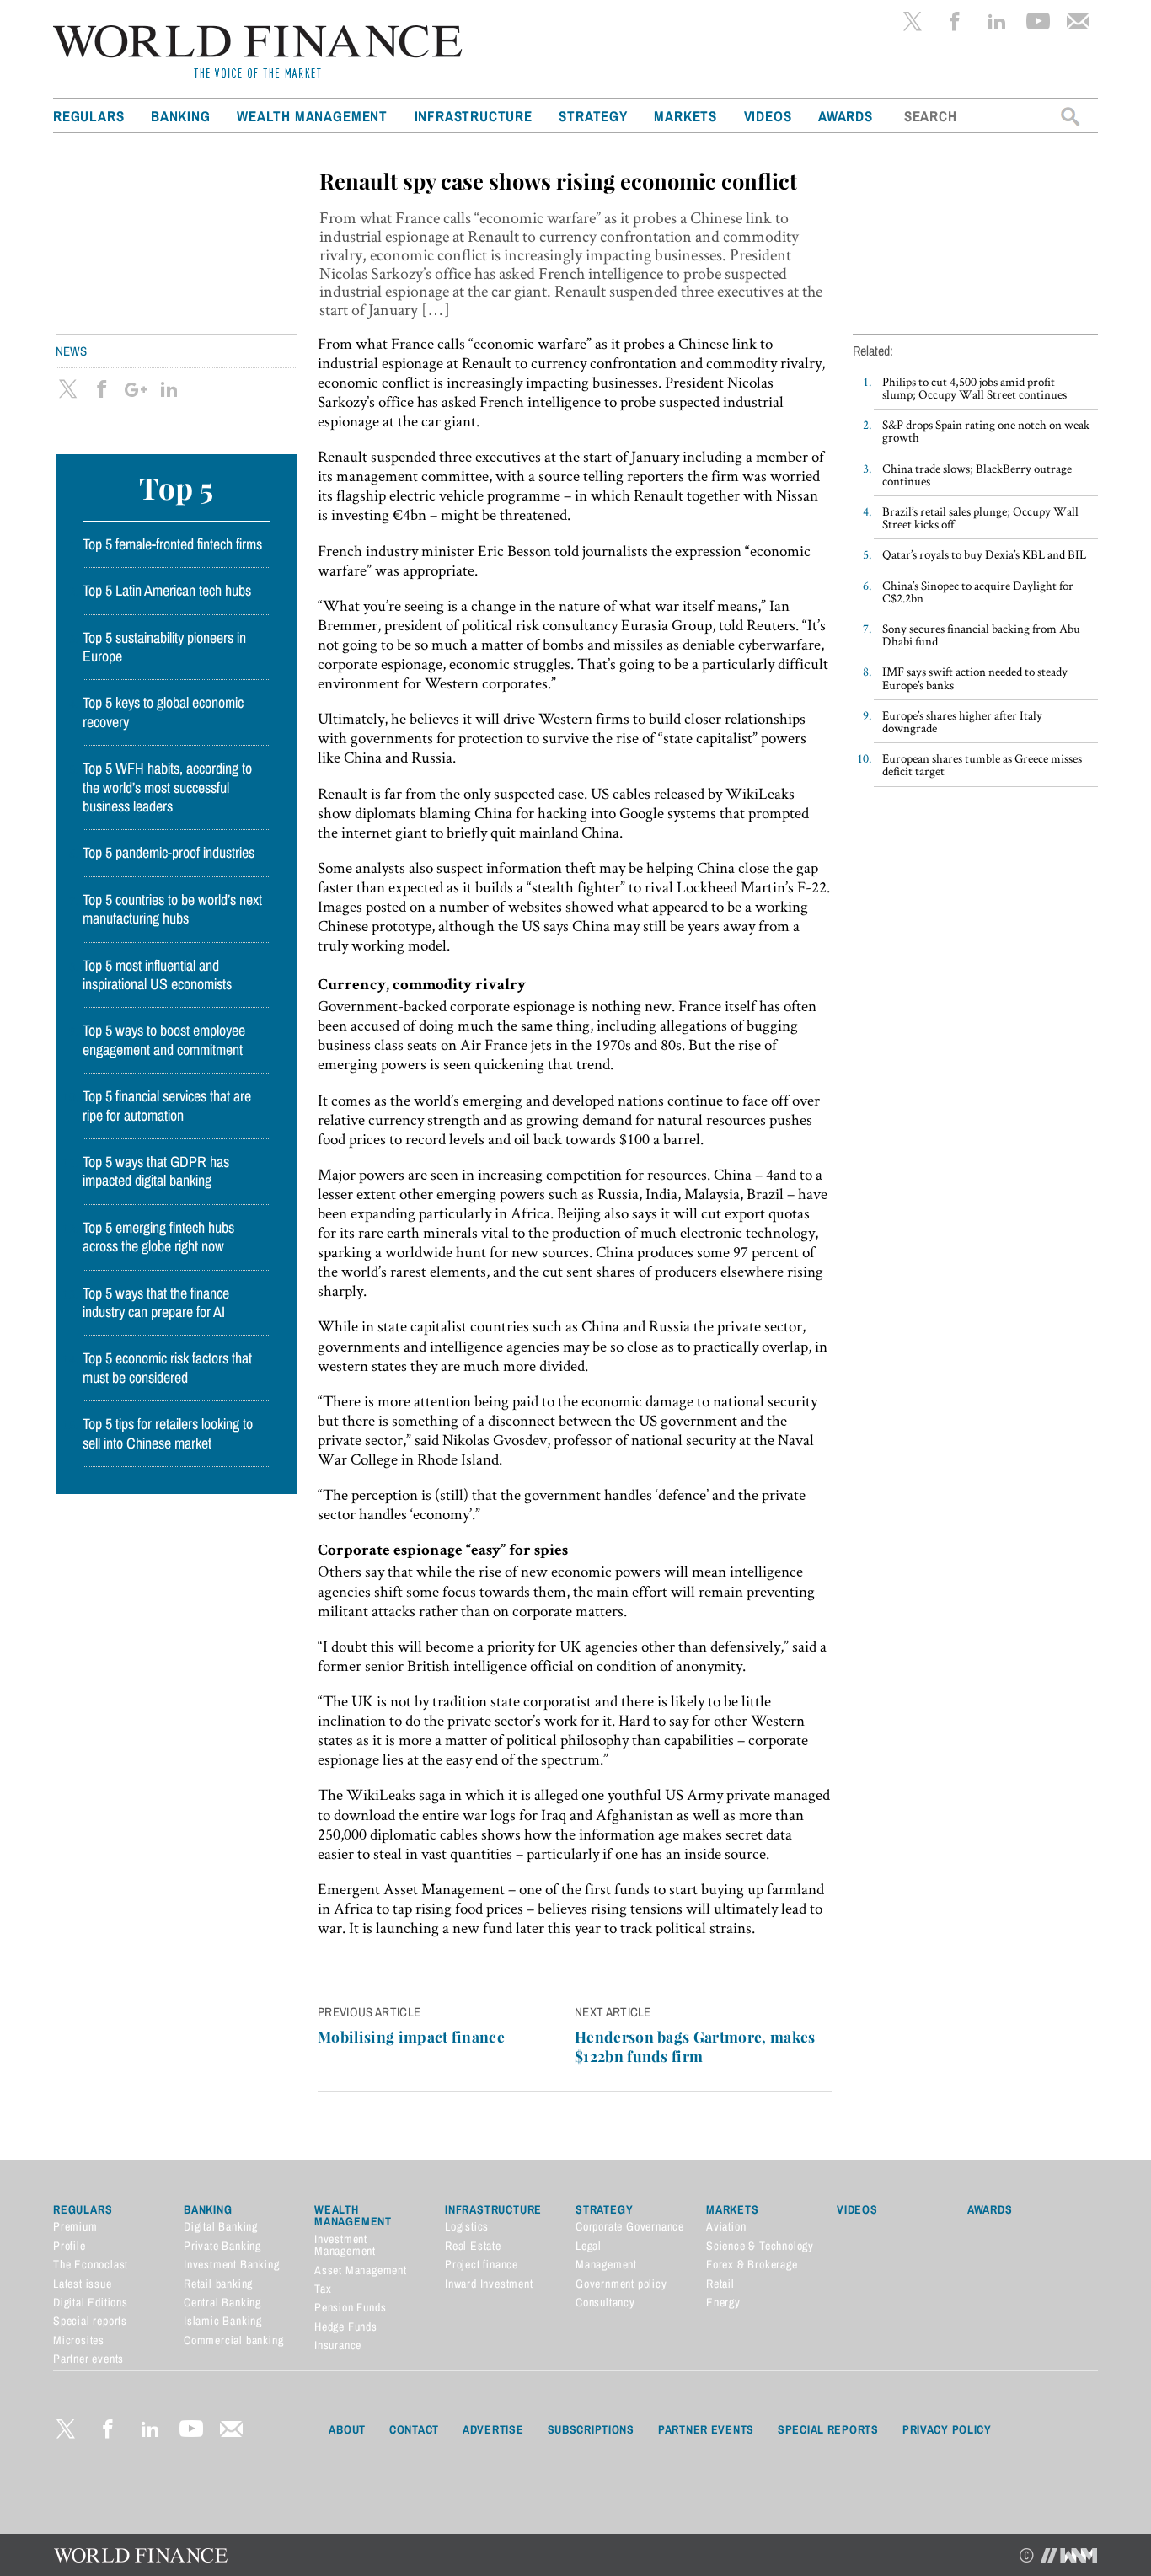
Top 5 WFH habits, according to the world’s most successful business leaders (167, 787)
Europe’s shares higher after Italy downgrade (962, 721)
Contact (414, 2429)
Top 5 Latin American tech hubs (167, 591)
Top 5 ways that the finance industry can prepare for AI (156, 1303)
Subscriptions (591, 2429)
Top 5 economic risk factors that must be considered (167, 1368)
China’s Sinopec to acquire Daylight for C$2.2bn (978, 592)
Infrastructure (474, 116)
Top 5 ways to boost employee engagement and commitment (164, 1040)
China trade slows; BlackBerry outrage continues (977, 474)
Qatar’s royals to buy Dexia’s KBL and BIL (984, 554)
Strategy (593, 116)
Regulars (88, 116)
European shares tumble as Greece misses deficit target (982, 764)
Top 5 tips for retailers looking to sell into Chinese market (168, 1433)
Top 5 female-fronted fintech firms (172, 544)
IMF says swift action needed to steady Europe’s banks (975, 677)
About (347, 2429)
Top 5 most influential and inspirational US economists (157, 975)
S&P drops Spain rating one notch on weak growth (986, 431)
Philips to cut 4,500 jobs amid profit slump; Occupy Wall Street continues (974, 388)
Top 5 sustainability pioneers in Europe (164, 647)
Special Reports (828, 2429)
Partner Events (706, 2429)
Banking (181, 116)
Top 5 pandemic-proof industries (169, 853)
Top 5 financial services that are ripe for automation (167, 1106)
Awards (846, 116)
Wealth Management (312, 116)
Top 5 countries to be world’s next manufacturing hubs (172, 909)
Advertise (493, 2429)
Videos (768, 116)
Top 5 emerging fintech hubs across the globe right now (158, 1237)
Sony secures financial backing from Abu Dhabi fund (981, 635)
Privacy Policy (947, 2429)
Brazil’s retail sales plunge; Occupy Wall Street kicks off (980, 517)
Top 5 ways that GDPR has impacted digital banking (156, 1171)
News (71, 351)
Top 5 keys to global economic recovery (163, 712)
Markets (685, 116)
